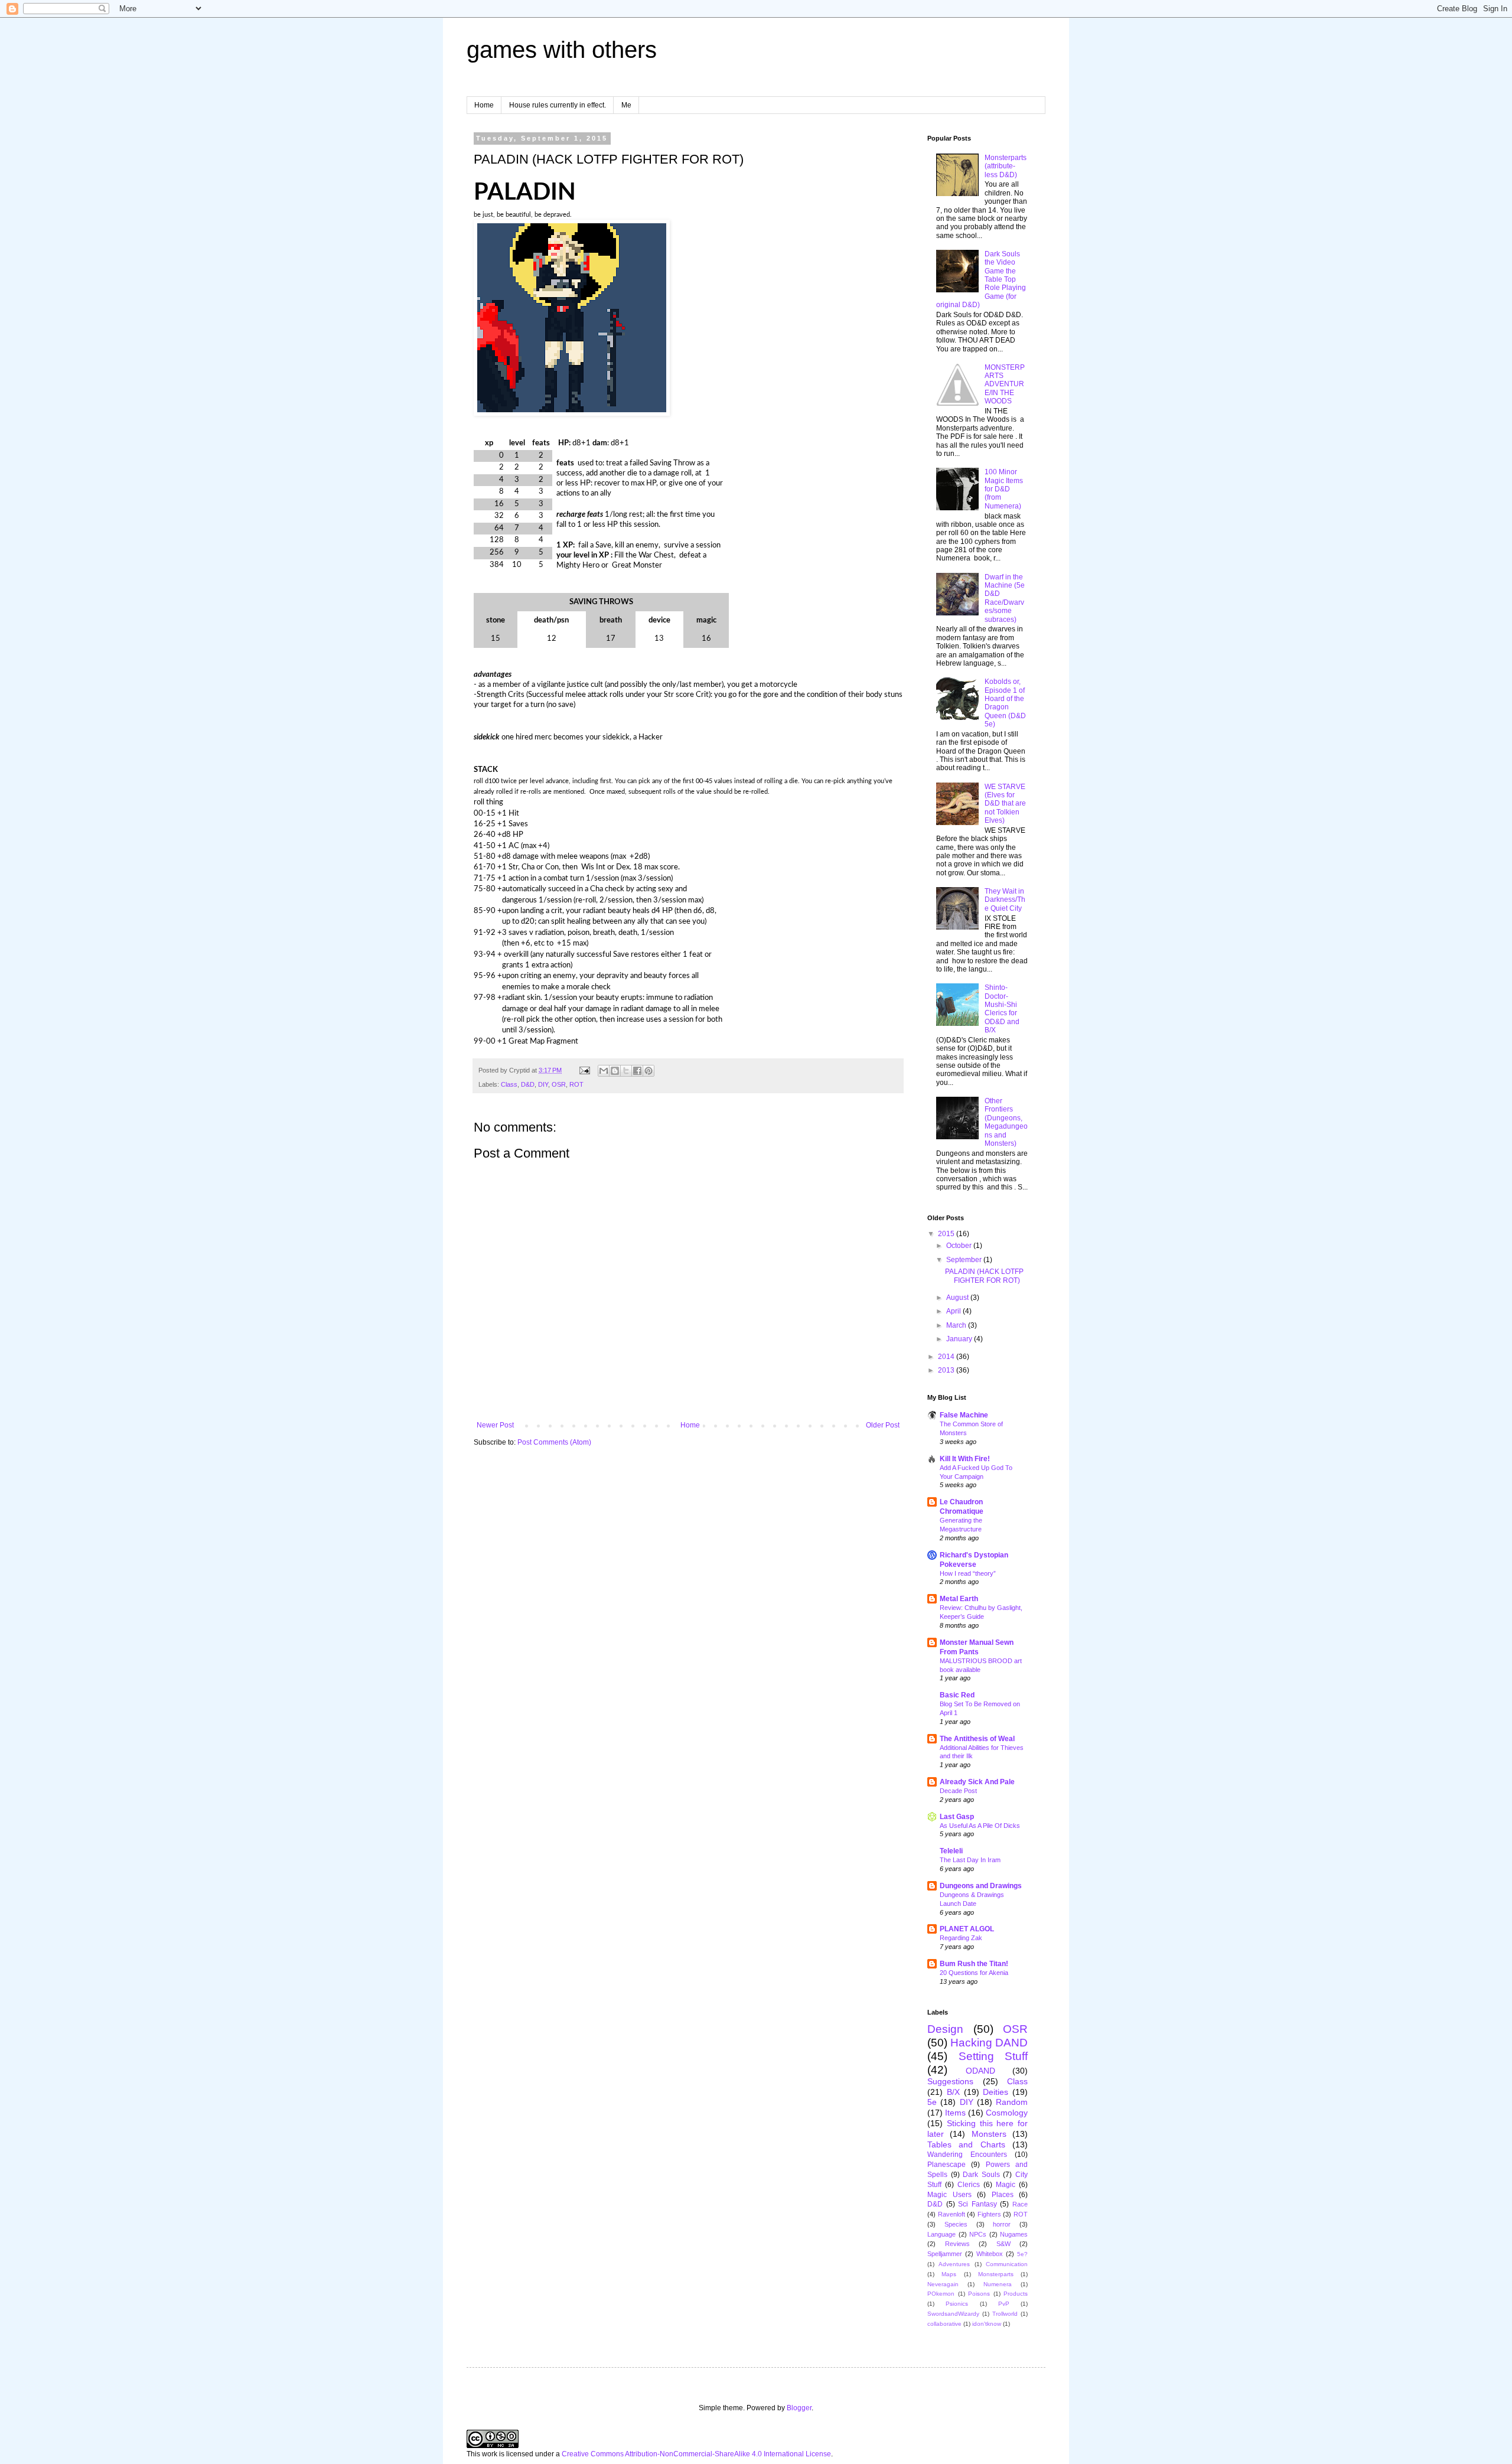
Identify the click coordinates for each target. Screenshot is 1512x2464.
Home (484, 105)
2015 (947, 1234)
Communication (1007, 2264)
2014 (947, 1357)
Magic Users (949, 2195)
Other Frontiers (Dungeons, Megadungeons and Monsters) (1006, 1122)
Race (1020, 2204)
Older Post (883, 1425)
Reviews (957, 2244)
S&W (1003, 2244)
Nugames (1014, 2234)
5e (932, 2102)
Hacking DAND (989, 2043)
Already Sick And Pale (977, 1782)
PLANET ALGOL (967, 1929)
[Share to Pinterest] (649, 1071)
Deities (995, 2092)
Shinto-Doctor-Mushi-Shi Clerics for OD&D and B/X (1002, 1009)
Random (1012, 2102)
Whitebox (990, 2254)
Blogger (799, 2408)
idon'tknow (987, 2324)
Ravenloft (951, 2214)
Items (955, 2113)
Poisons (979, 2294)
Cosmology (1007, 2113)
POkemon (941, 2294)
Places (1003, 2195)
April (954, 1311)
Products (1016, 2294)
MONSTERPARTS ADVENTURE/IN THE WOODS (1005, 384)
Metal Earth (959, 1599)
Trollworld (1005, 2314)
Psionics (957, 2304)
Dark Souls (981, 2175)
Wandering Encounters (967, 2155)
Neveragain (943, 2284)
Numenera (998, 2284)
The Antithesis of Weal (977, 1739)
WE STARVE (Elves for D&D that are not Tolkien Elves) (1005, 804)
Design (945, 2029)
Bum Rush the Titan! (974, 1964)
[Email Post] (584, 1070)
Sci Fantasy (977, 2204)
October (960, 1246)
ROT (576, 1084)
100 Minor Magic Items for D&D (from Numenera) (1004, 489)
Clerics (969, 2185)
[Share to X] (626, 1071)
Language (941, 2234)
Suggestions (950, 2081)
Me (626, 105)
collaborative (944, 2324)
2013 (947, 1370)
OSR (559, 1084)
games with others (562, 50)
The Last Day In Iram (970, 1860)
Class (509, 1084)
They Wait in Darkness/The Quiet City (1005, 900)
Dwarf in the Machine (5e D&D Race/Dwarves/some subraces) (1005, 598)
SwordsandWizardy (953, 2314)
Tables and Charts (966, 2144)
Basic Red (957, 1695)
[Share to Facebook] (637, 1071)
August (958, 1298)
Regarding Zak (961, 1938)
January (960, 1339)
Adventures (954, 2264)
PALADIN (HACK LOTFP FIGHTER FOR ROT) (984, 1276)
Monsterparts (996, 2274)
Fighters (989, 2214)
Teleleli (951, 1851)
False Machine (964, 1415)
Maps (949, 2274)
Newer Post (495, 1425)
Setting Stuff (993, 2056)
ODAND (980, 2071)
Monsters (989, 2134)
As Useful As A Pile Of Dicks (980, 1826)
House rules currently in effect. (558, 105)
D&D (528, 1084)
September (965, 1260)
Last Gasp (957, 1817)
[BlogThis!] (615, 1071)
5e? (1022, 2254)
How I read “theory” (968, 1573)
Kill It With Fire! (965, 1459)
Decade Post (958, 1791)
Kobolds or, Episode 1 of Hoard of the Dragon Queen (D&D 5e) (1005, 703)
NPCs (978, 2234)
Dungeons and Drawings (981, 1886)
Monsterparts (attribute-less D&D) (1006, 166)
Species (956, 2224)
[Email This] (604, 1071)
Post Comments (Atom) (554, 1442)
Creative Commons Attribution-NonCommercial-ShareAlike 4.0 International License (696, 2454)
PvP (1004, 2304)
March (957, 1325)
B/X (953, 2092)
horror (1002, 2224)
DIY (543, 1084)
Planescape (946, 2165)
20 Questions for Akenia (974, 1973)
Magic (1006, 2185)
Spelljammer (945, 2254)
